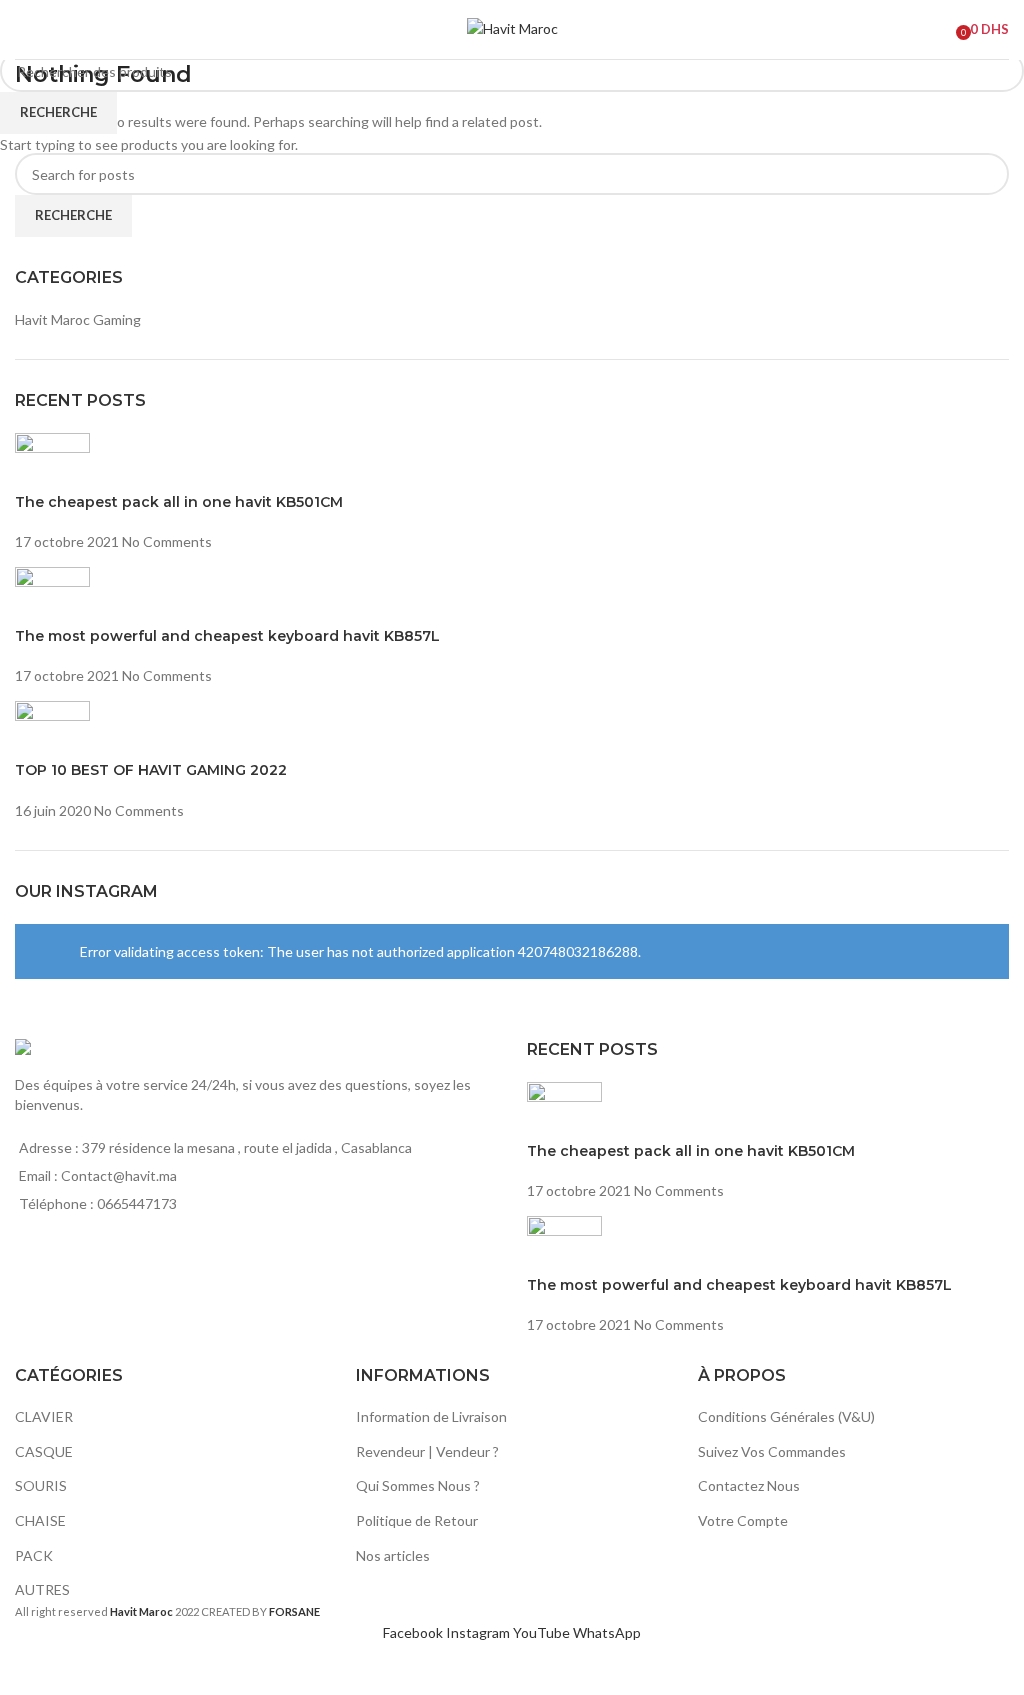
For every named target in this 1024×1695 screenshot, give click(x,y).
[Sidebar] (25, 1670)
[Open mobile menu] (23, 30)
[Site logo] (512, 27)
